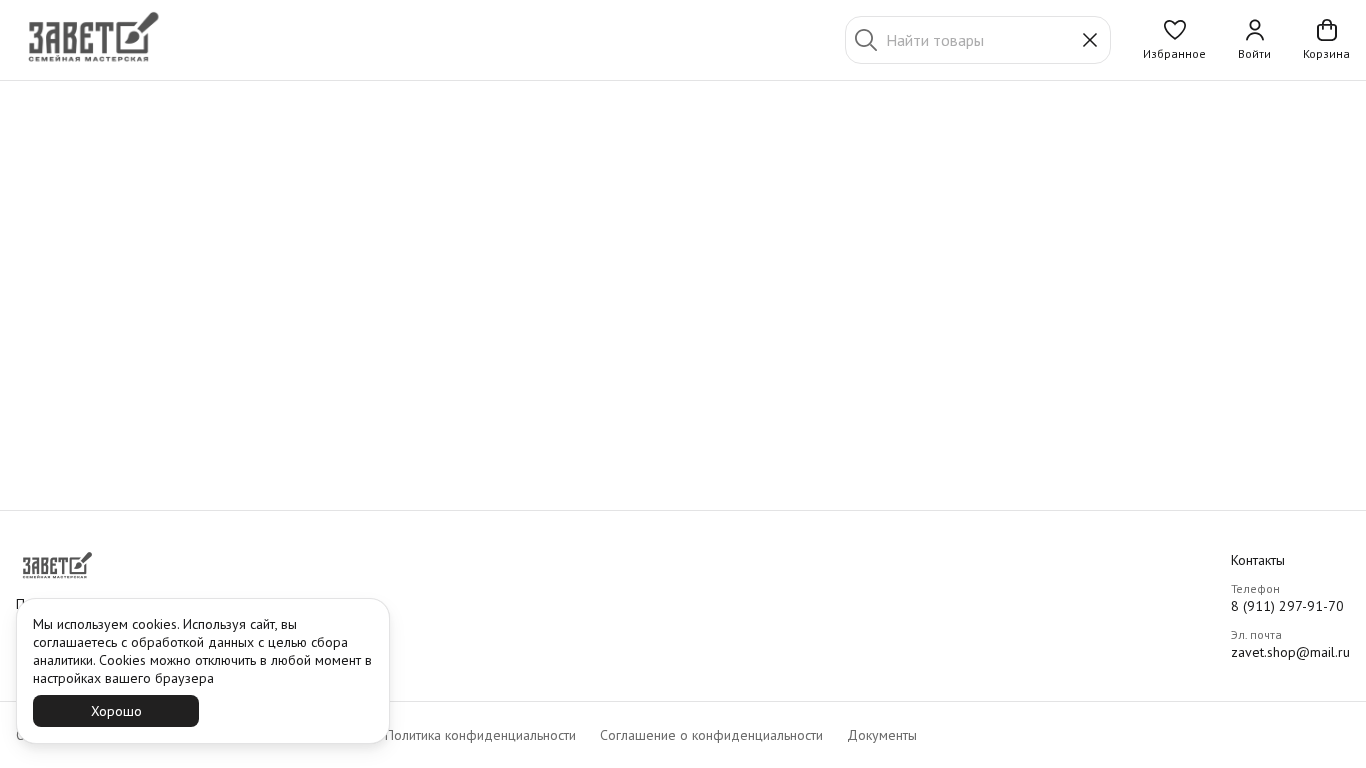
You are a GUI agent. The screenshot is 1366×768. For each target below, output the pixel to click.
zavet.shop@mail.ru (1290, 652)
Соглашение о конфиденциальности (711, 735)
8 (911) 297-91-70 (1287, 606)
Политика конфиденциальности (480, 735)
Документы (882, 735)
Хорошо (116, 711)
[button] (1174, 40)
